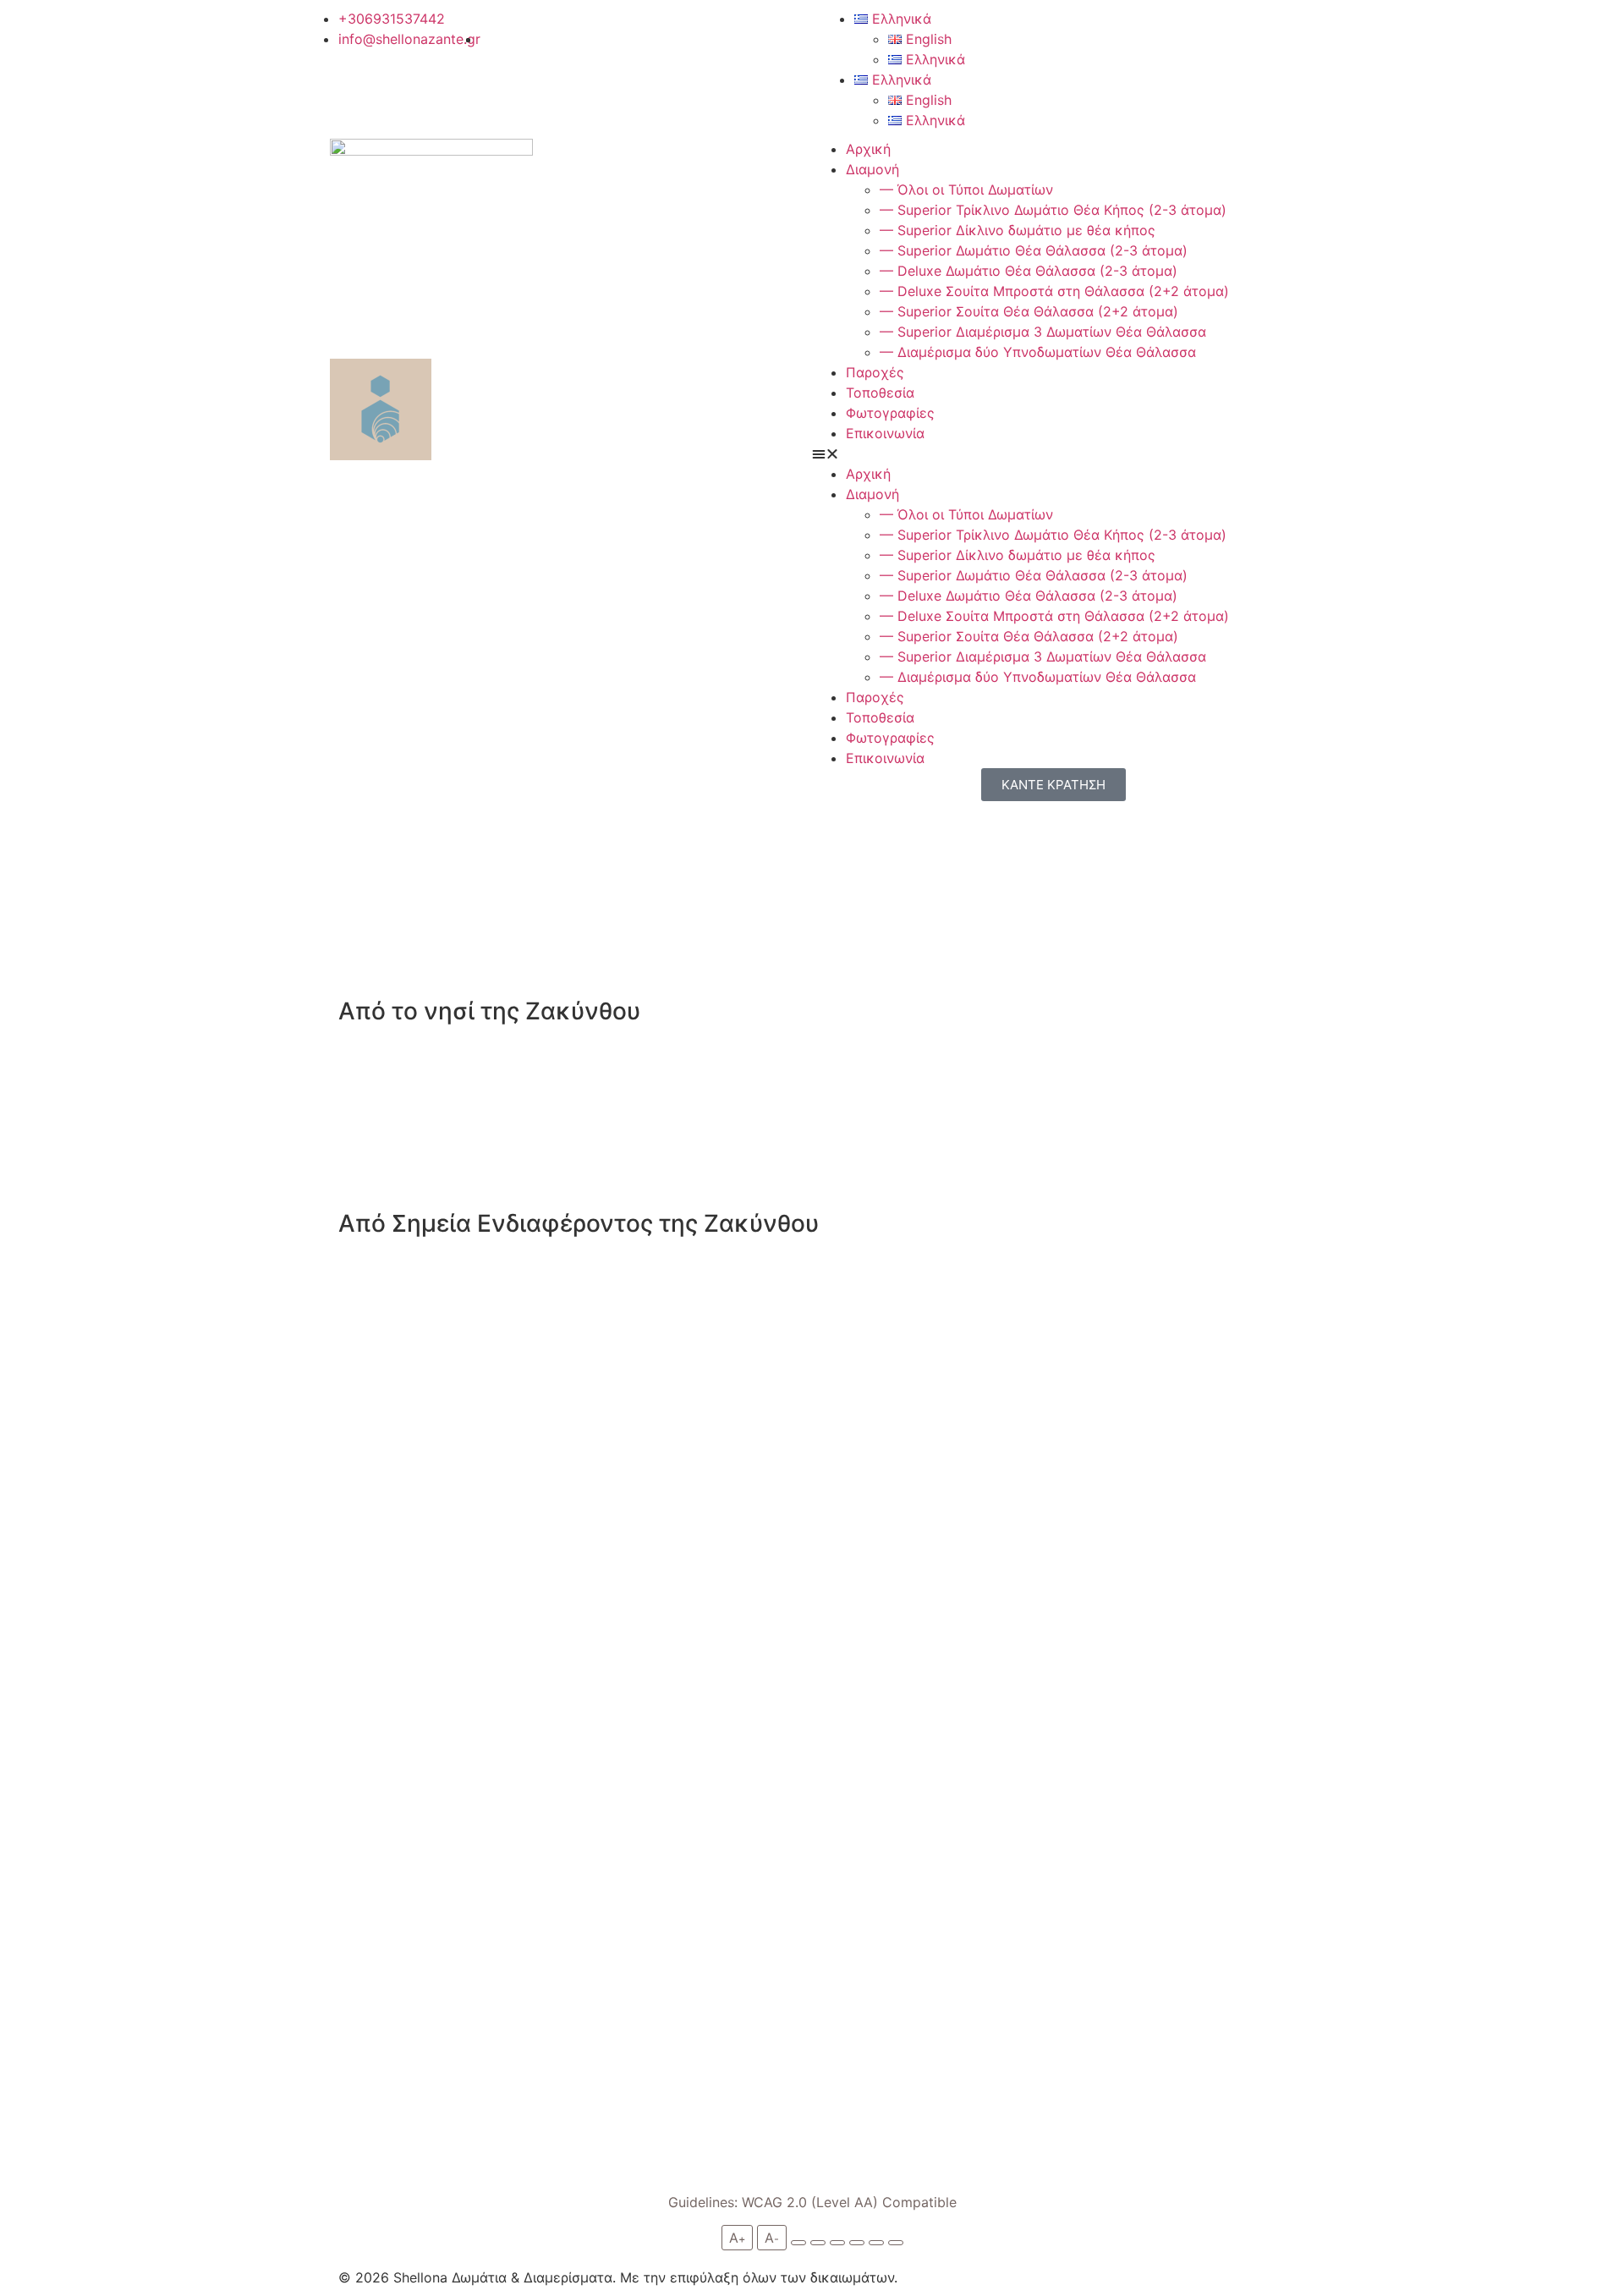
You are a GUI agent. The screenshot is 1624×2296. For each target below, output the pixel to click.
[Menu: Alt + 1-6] (876, 2243)
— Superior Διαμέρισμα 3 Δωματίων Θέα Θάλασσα (1043, 332)
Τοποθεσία (880, 393)
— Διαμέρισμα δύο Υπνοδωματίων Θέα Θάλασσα (1038, 352)
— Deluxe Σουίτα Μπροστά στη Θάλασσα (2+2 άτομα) (1054, 291)
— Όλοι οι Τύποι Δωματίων (966, 190)
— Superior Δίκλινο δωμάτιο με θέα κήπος (1018, 230)
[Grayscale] (798, 2243)
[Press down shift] (857, 2243)
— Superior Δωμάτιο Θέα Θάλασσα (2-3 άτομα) (1034, 250)
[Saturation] (837, 2243)
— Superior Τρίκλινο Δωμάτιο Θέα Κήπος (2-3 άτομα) (1053, 210)
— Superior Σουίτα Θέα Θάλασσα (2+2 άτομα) (1029, 311)
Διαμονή (872, 169)
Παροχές (875, 372)
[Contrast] (818, 2243)
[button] (1053, 453)
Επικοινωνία (885, 433)
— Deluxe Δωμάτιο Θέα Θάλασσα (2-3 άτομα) (1029, 271)
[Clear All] (896, 2243)
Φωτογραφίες (890, 413)
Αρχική (868, 149)
